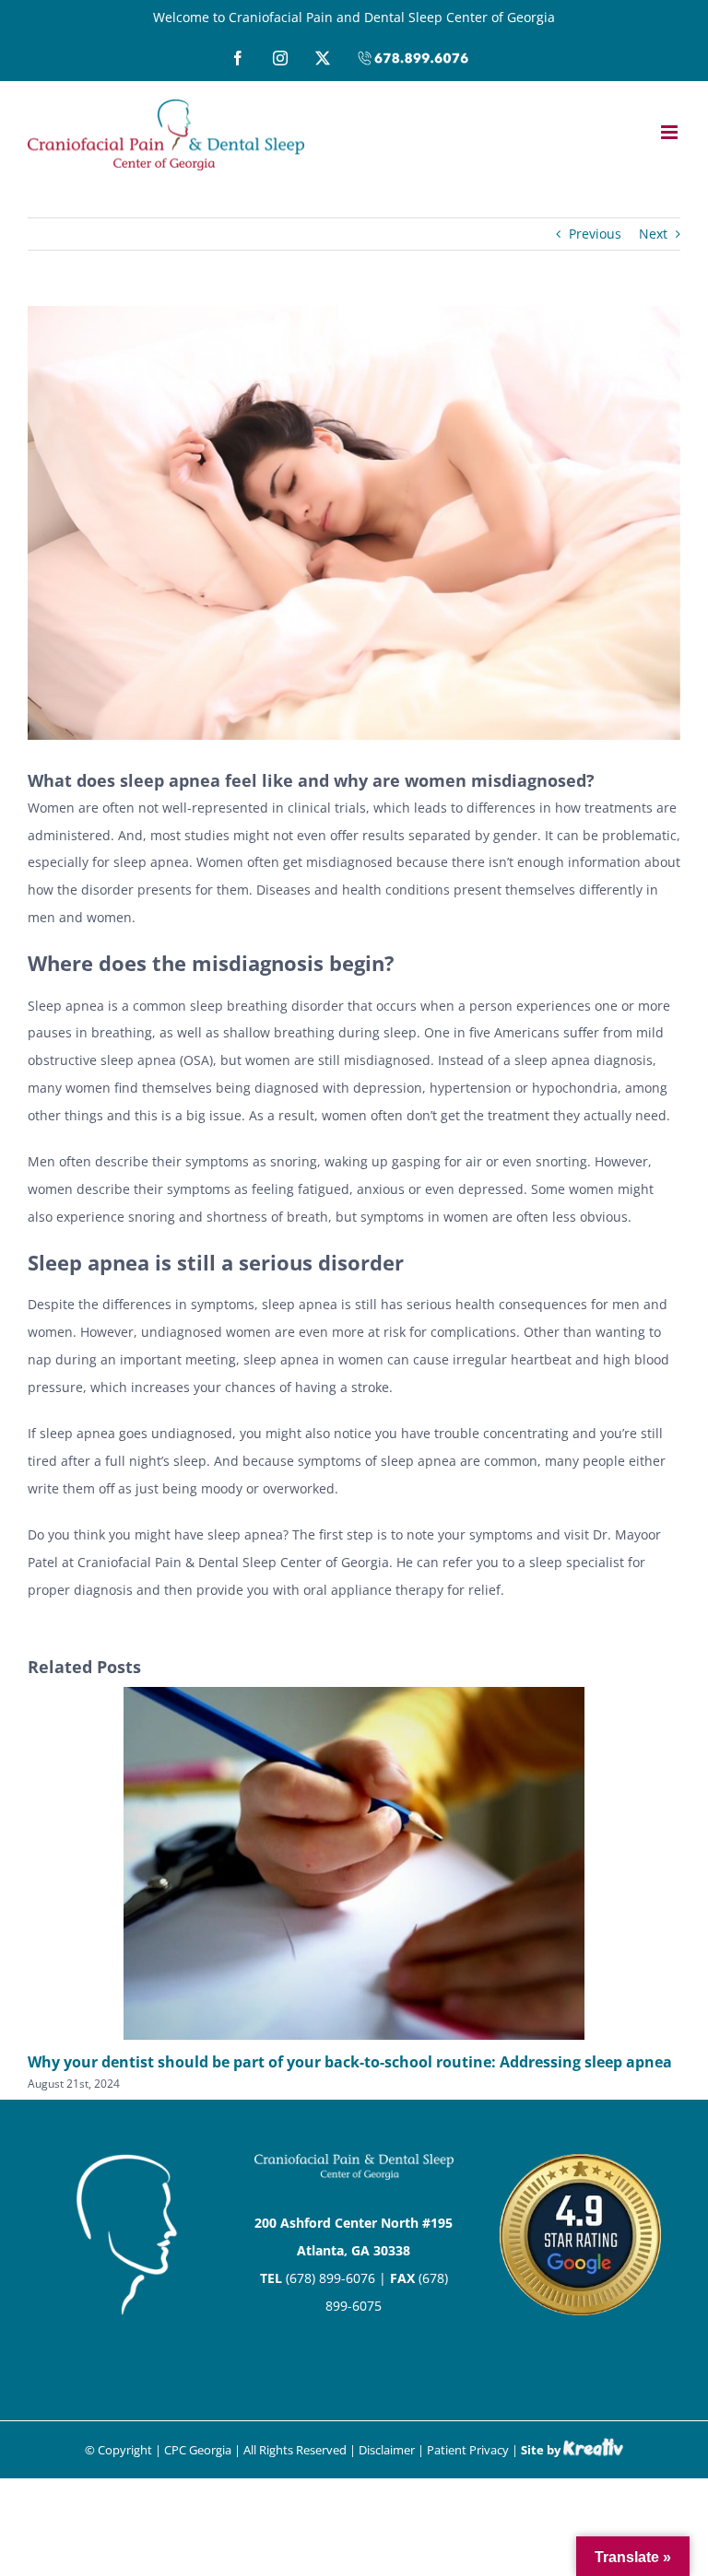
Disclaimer (387, 2450)
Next (653, 234)
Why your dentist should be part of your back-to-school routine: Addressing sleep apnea (350, 2062)
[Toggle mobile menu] (671, 132)
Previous (595, 234)
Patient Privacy (468, 2450)
